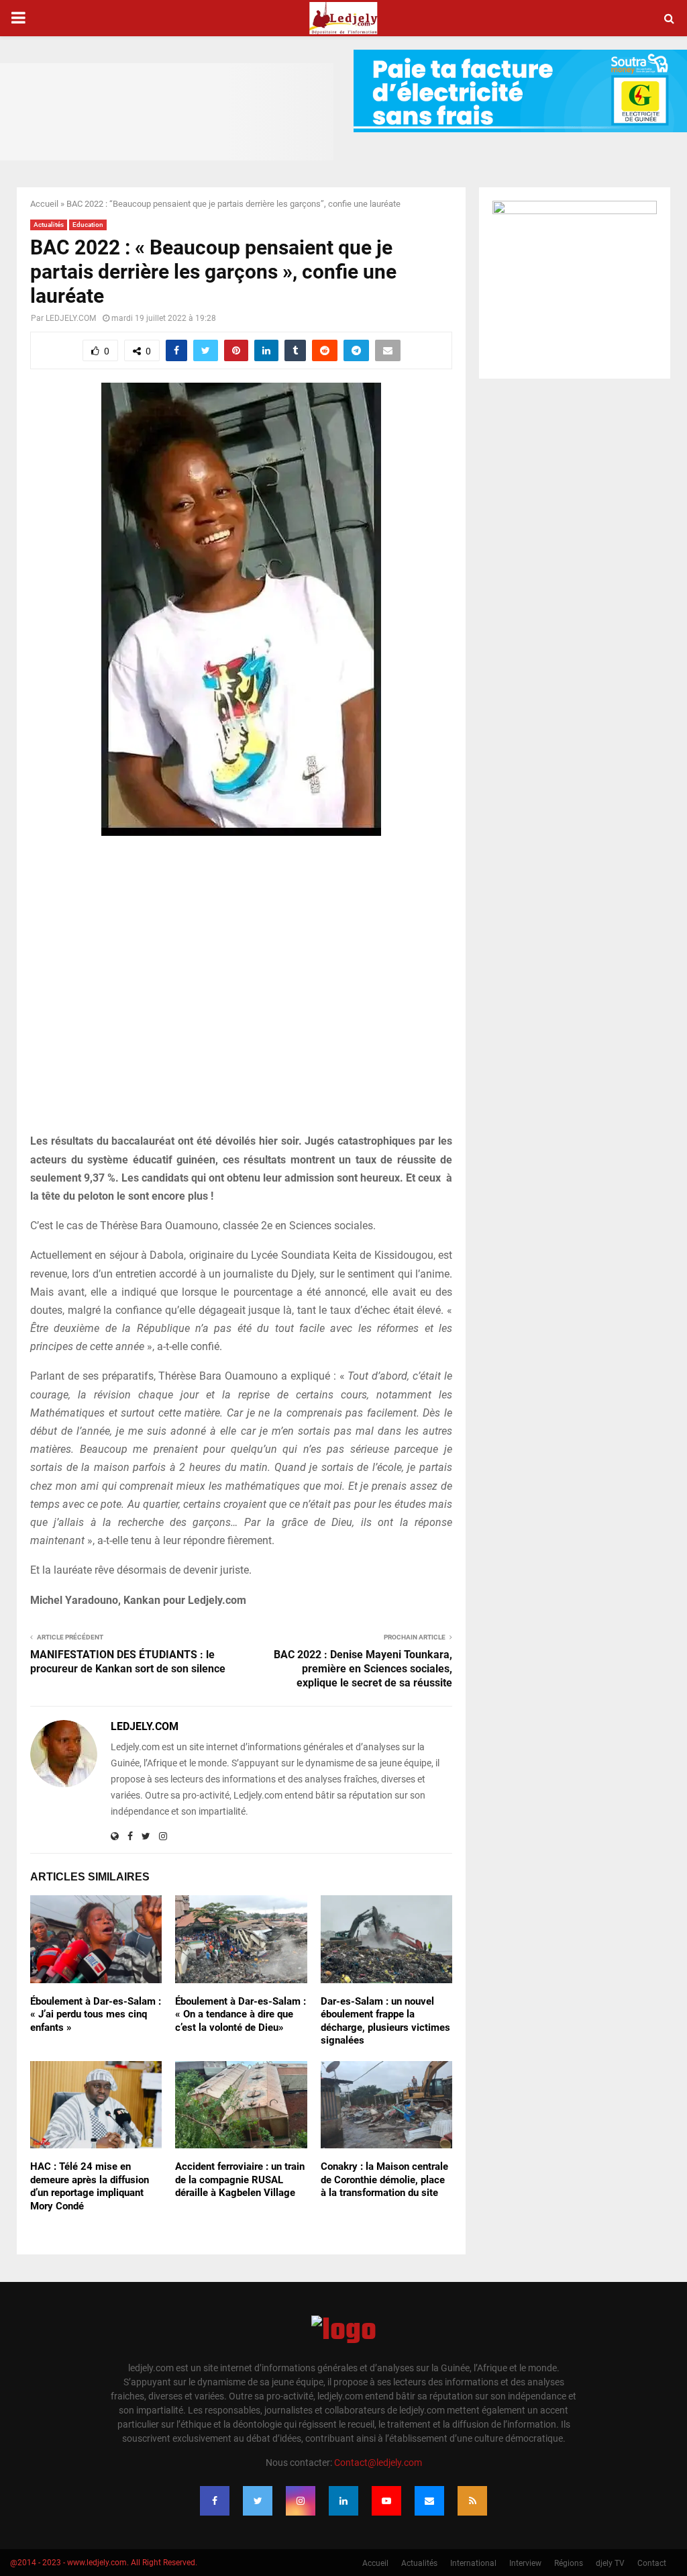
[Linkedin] (343, 2501)
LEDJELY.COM (71, 318)
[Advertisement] (241, 992)
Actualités (49, 225)
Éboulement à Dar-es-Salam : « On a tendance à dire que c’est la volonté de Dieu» (241, 2014)
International (473, 2563)
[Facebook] (215, 2501)
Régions (569, 2563)
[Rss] (472, 2501)
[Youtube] (386, 2501)
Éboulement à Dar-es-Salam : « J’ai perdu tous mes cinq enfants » (96, 2014)
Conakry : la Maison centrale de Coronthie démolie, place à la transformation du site (384, 2180)
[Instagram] (301, 2501)
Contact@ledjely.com (378, 2463)
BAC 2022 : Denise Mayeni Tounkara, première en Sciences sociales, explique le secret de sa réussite (363, 1669)
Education (88, 225)
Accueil (44, 204)
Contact (652, 2563)
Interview (525, 2563)
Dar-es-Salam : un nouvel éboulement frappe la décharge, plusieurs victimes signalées (385, 2021)
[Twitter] (258, 2501)
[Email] (429, 2501)
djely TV (610, 2563)
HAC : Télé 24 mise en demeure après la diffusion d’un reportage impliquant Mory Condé (90, 2186)
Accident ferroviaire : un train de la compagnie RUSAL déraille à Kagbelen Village (240, 2180)
